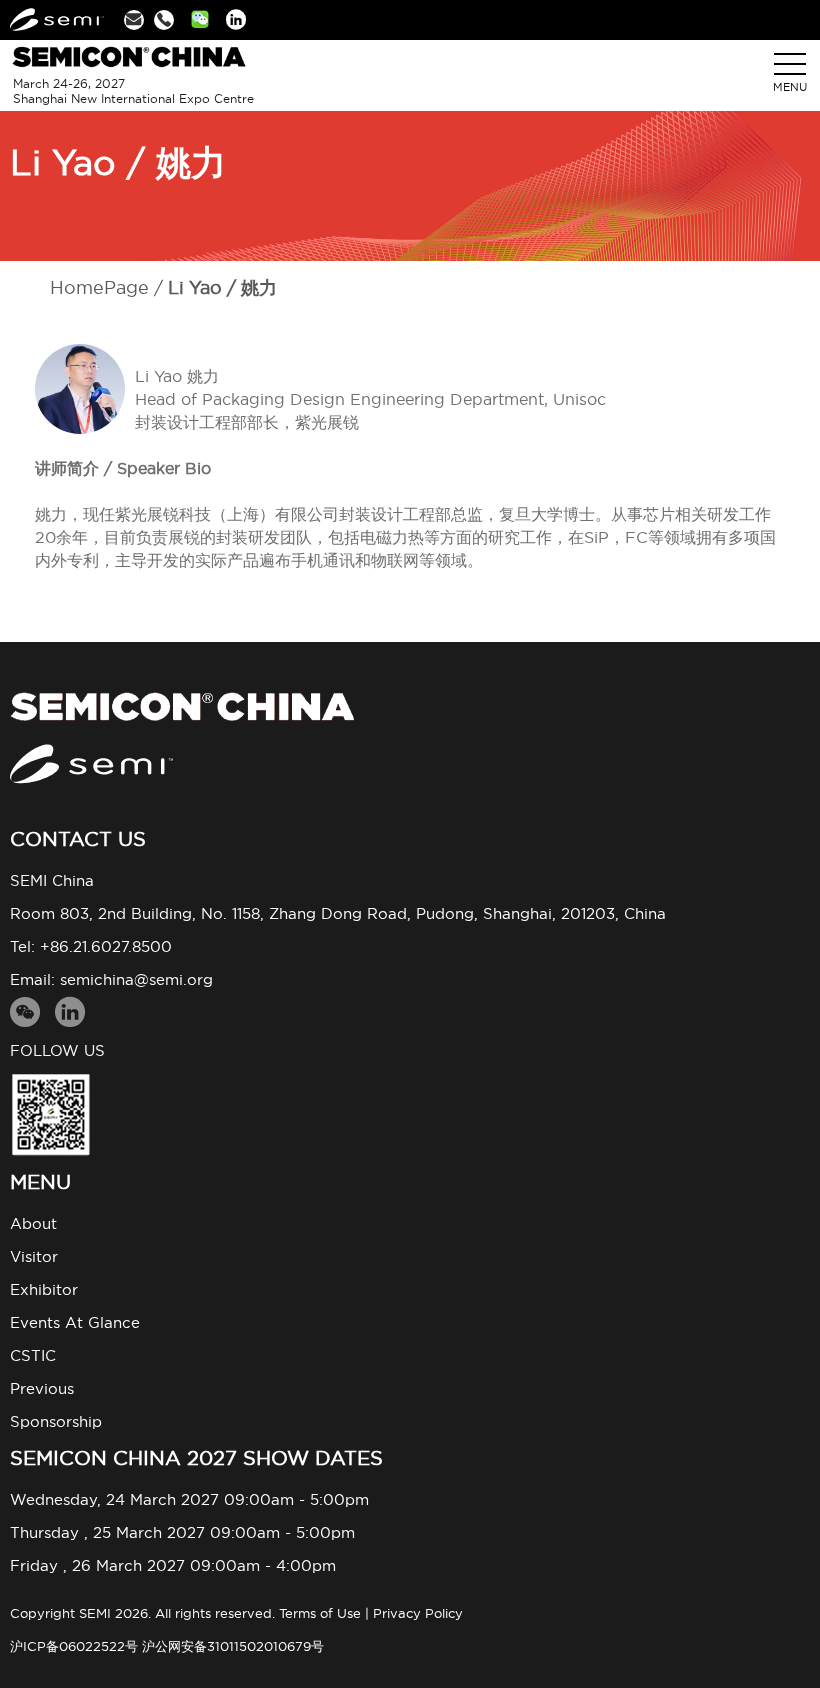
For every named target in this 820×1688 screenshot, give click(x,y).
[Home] (410, 706)
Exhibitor (44, 1289)
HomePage (99, 287)
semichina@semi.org (136, 979)
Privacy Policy (418, 1613)
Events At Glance (75, 1322)
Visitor (34, 1256)
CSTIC (33, 1355)
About (33, 1223)
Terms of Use (320, 1613)
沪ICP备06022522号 (74, 1646)
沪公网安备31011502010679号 (233, 1646)
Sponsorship (56, 1421)
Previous (42, 1388)
